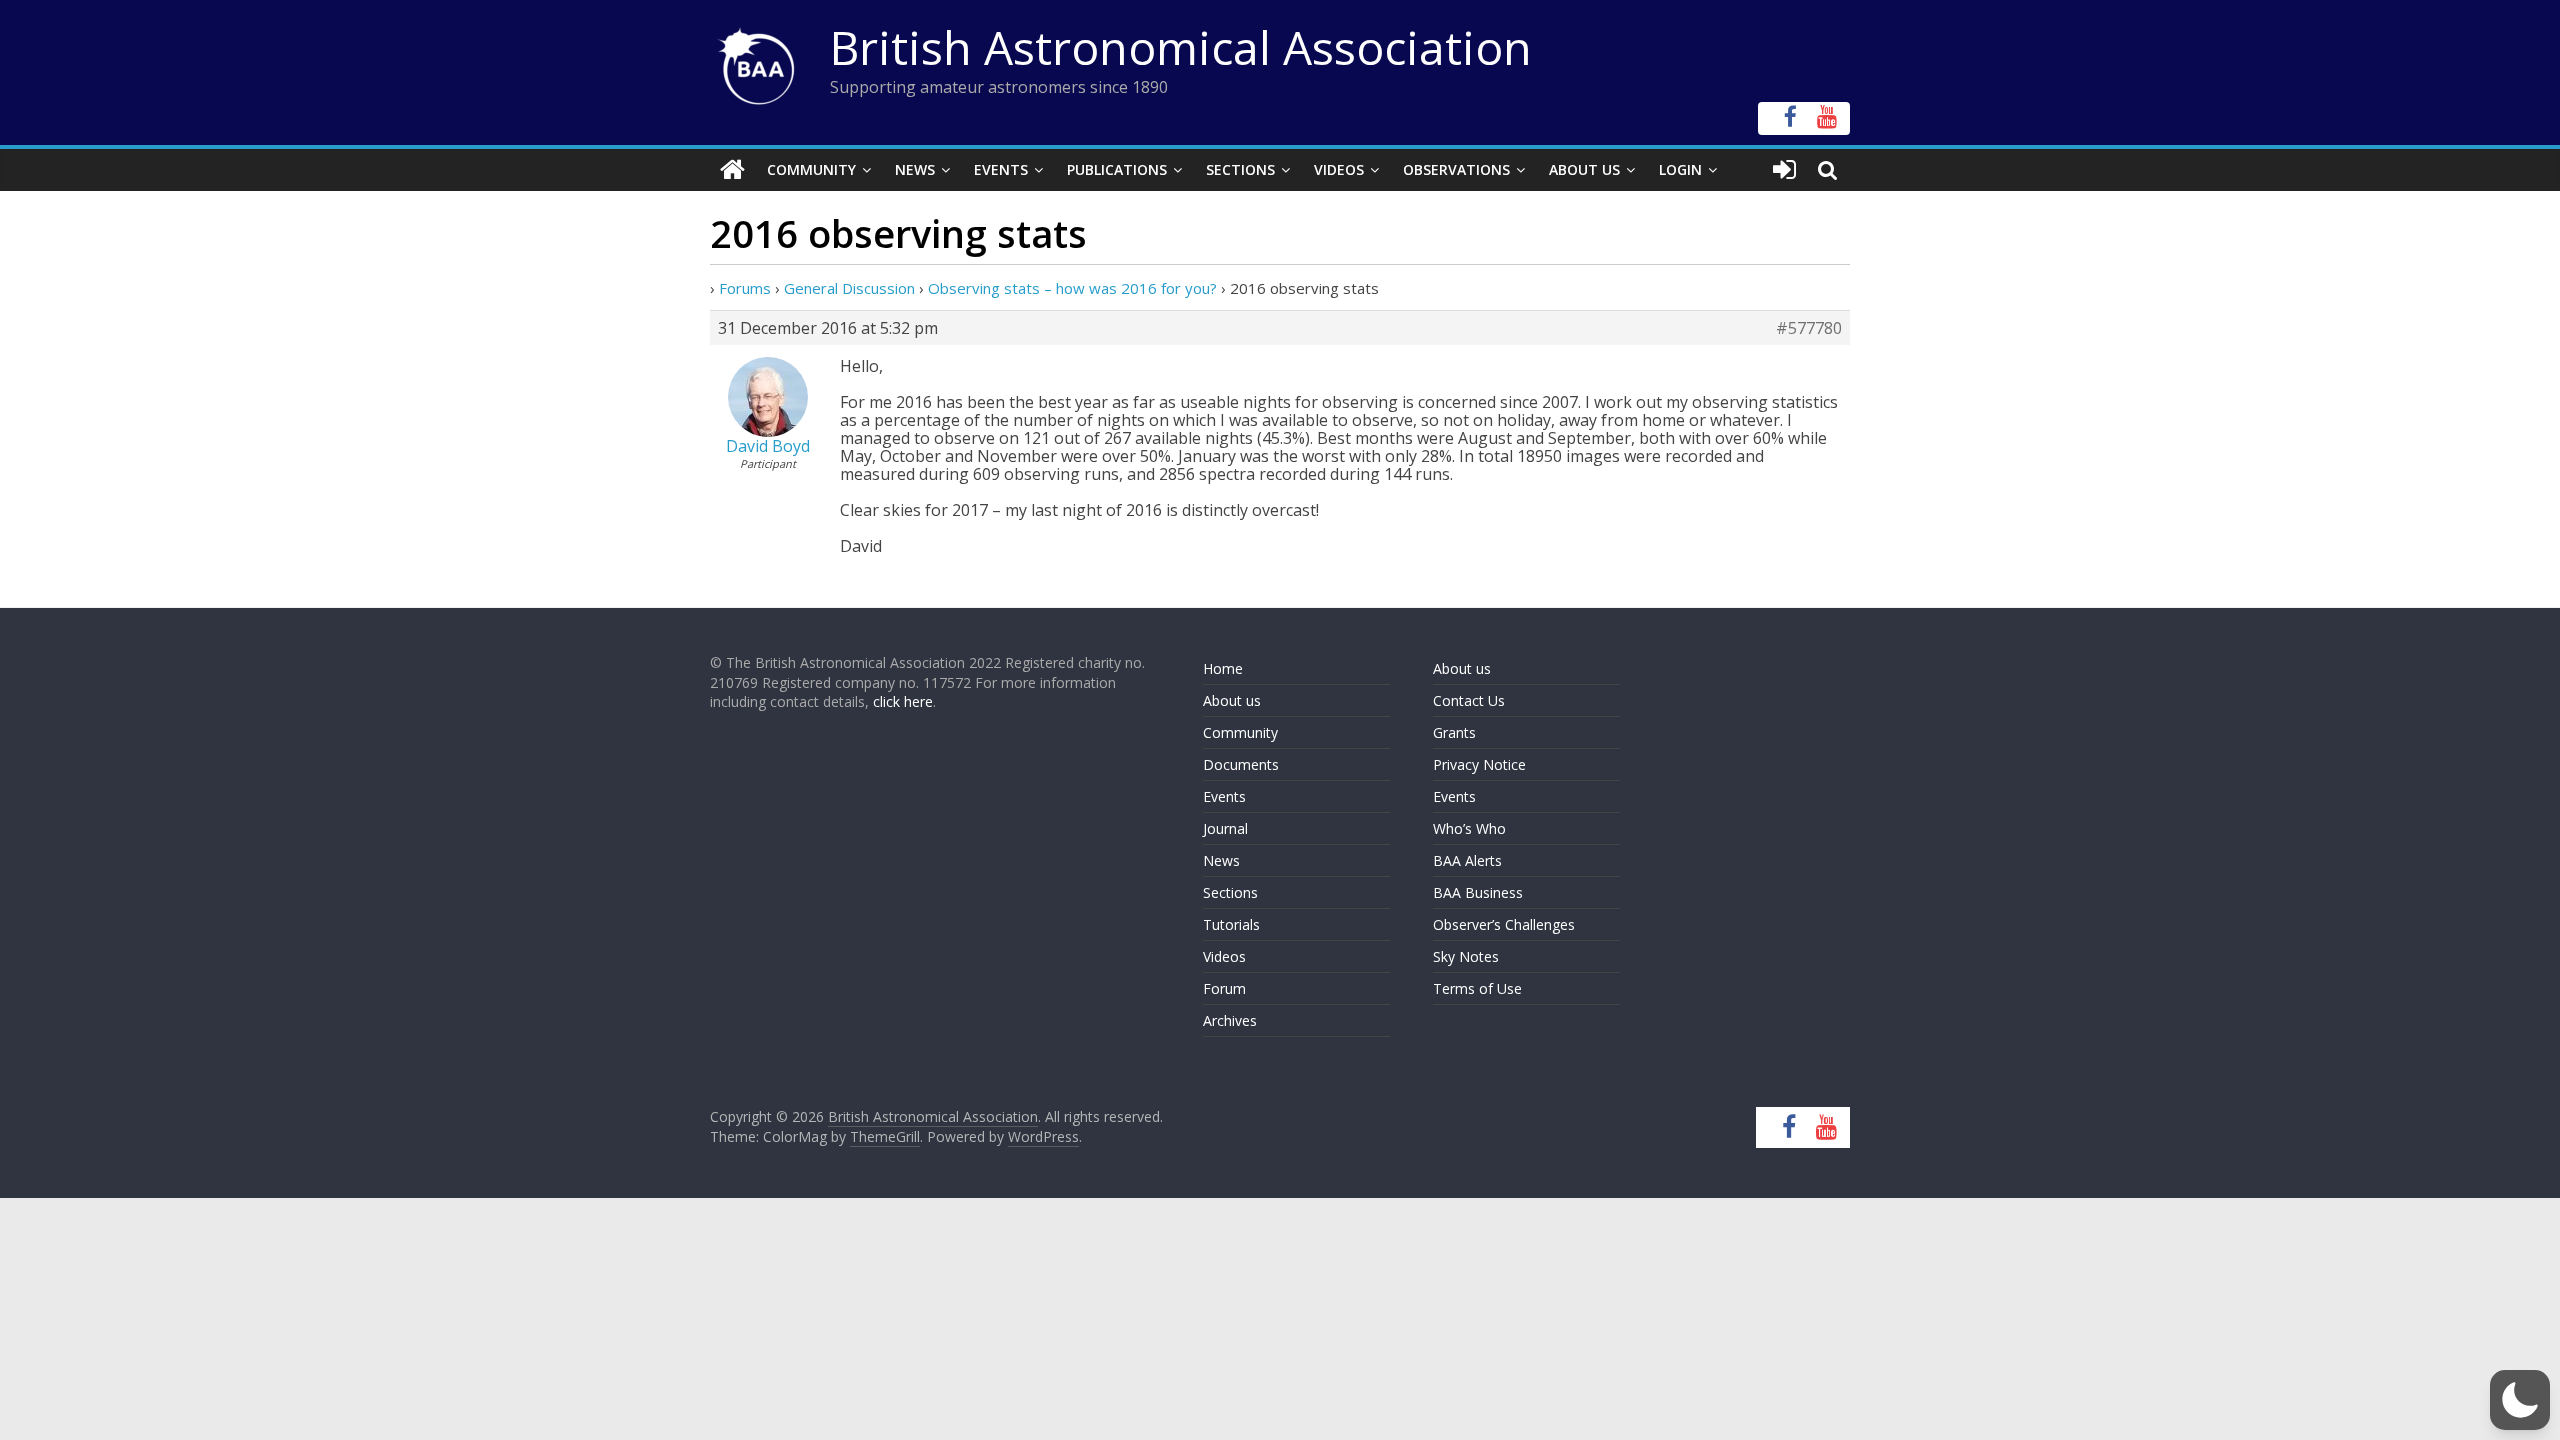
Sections (1240, 169)
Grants (1454, 732)
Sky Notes (1466, 956)
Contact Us (1469, 700)
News (915, 169)
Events (1001, 169)
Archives (1230, 1020)
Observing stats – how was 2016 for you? (1072, 288)
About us (1232, 700)
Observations (1456, 169)
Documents (1241, 764)
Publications (1117, 169)
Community (811, 169)
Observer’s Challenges (1504, 924)
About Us (1584, 169)
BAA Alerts (1467, 860)
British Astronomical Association (1181, 47)
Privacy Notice (1479, 764)
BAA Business (1478, 892)
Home (1223, 668)
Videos (1339, 169)
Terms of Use (1477, 988)
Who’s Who (1469, 828)
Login (1680, 169)
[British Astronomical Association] (732, 170)
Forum (1224, 988)
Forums (745, 288)
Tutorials (1231, 924)
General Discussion (849, 288)
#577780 (1809, 328)
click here (903, 701)
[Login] (1784, 170)
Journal (1225, 828)
